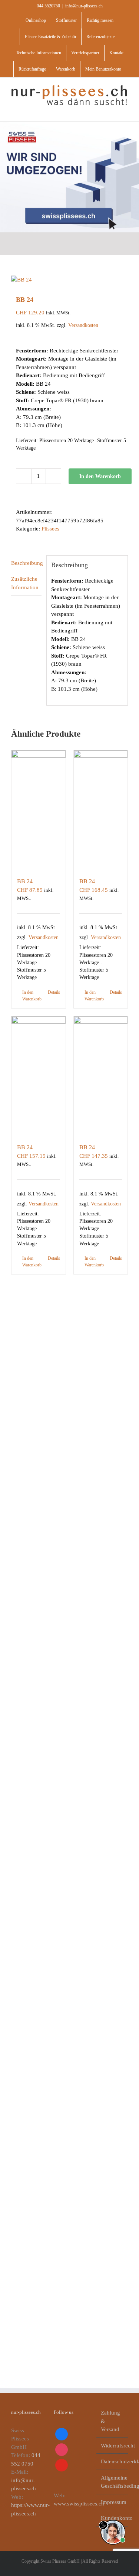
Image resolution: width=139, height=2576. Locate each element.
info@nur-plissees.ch (84, 6)
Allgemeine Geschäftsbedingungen (112, 2482)
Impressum (112, 2502)
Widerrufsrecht (112, 2446)
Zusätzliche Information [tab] (25, 583)
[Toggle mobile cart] (112, 110)
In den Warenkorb (100, 476)
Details (54, 992)
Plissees (50, 529)
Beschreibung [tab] (26, 563)
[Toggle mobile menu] (125, 110)
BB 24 (25, 881)
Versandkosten (83, 325)
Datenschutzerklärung (112, 2461)
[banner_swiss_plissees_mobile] (69, 124)
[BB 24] (39, 810)
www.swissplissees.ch (79, 2504)
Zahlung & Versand (110, 2421)
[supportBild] (113, 2518)
